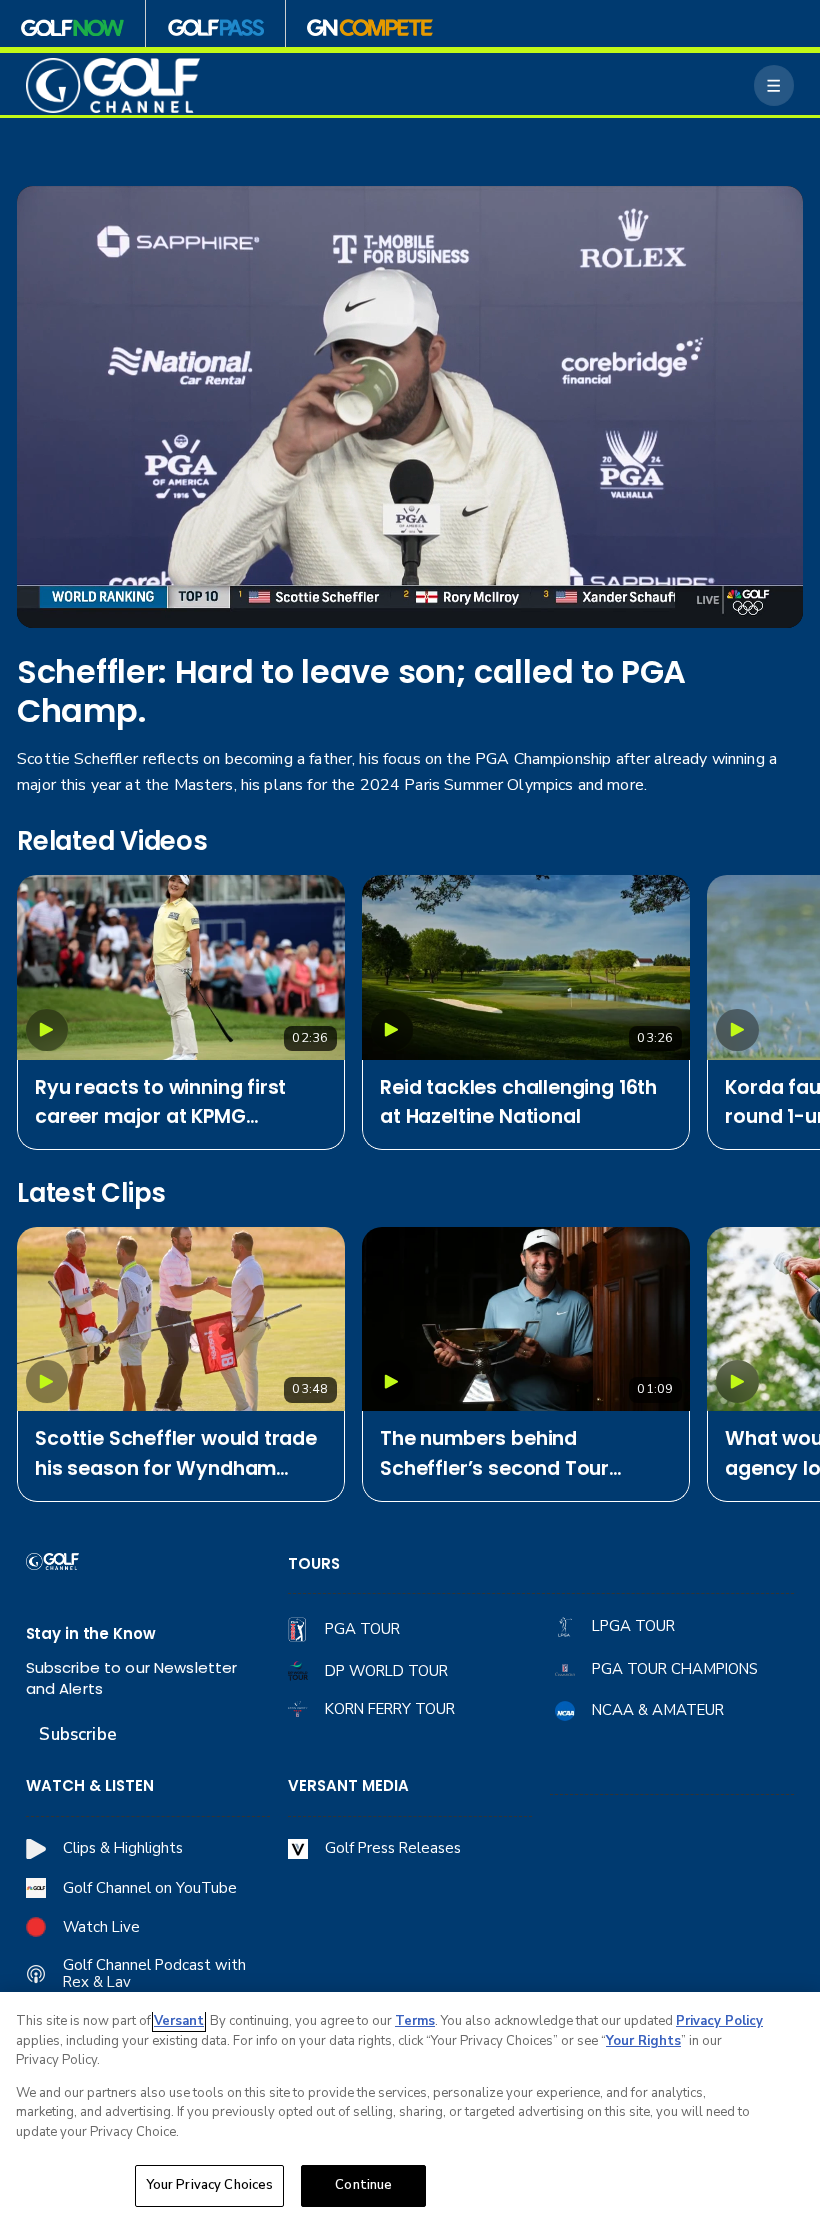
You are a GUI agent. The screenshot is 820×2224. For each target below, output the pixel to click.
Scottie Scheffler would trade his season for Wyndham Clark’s (176, 1454)
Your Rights (643, 2041)
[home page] (113, 85)
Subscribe (77, 1734)
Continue (363, 2185)
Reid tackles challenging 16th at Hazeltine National (518, 1102)
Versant (179, 2021)
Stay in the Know (91, 1633)
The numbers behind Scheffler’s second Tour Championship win (494, 1454)
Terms (415, 2021)
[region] (410, 2108)
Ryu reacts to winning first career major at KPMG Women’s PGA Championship (175, 1103)
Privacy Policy (719, 2021)
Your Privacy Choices (210, 2185)
